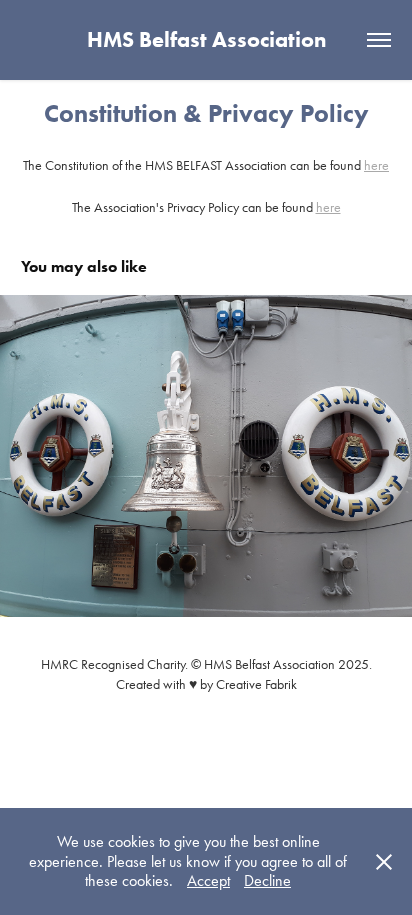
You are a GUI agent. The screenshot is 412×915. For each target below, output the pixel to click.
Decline (267, 880)
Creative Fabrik (256, 684)
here (376, 165)
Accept (208, 880)
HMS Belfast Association (206, 39)
